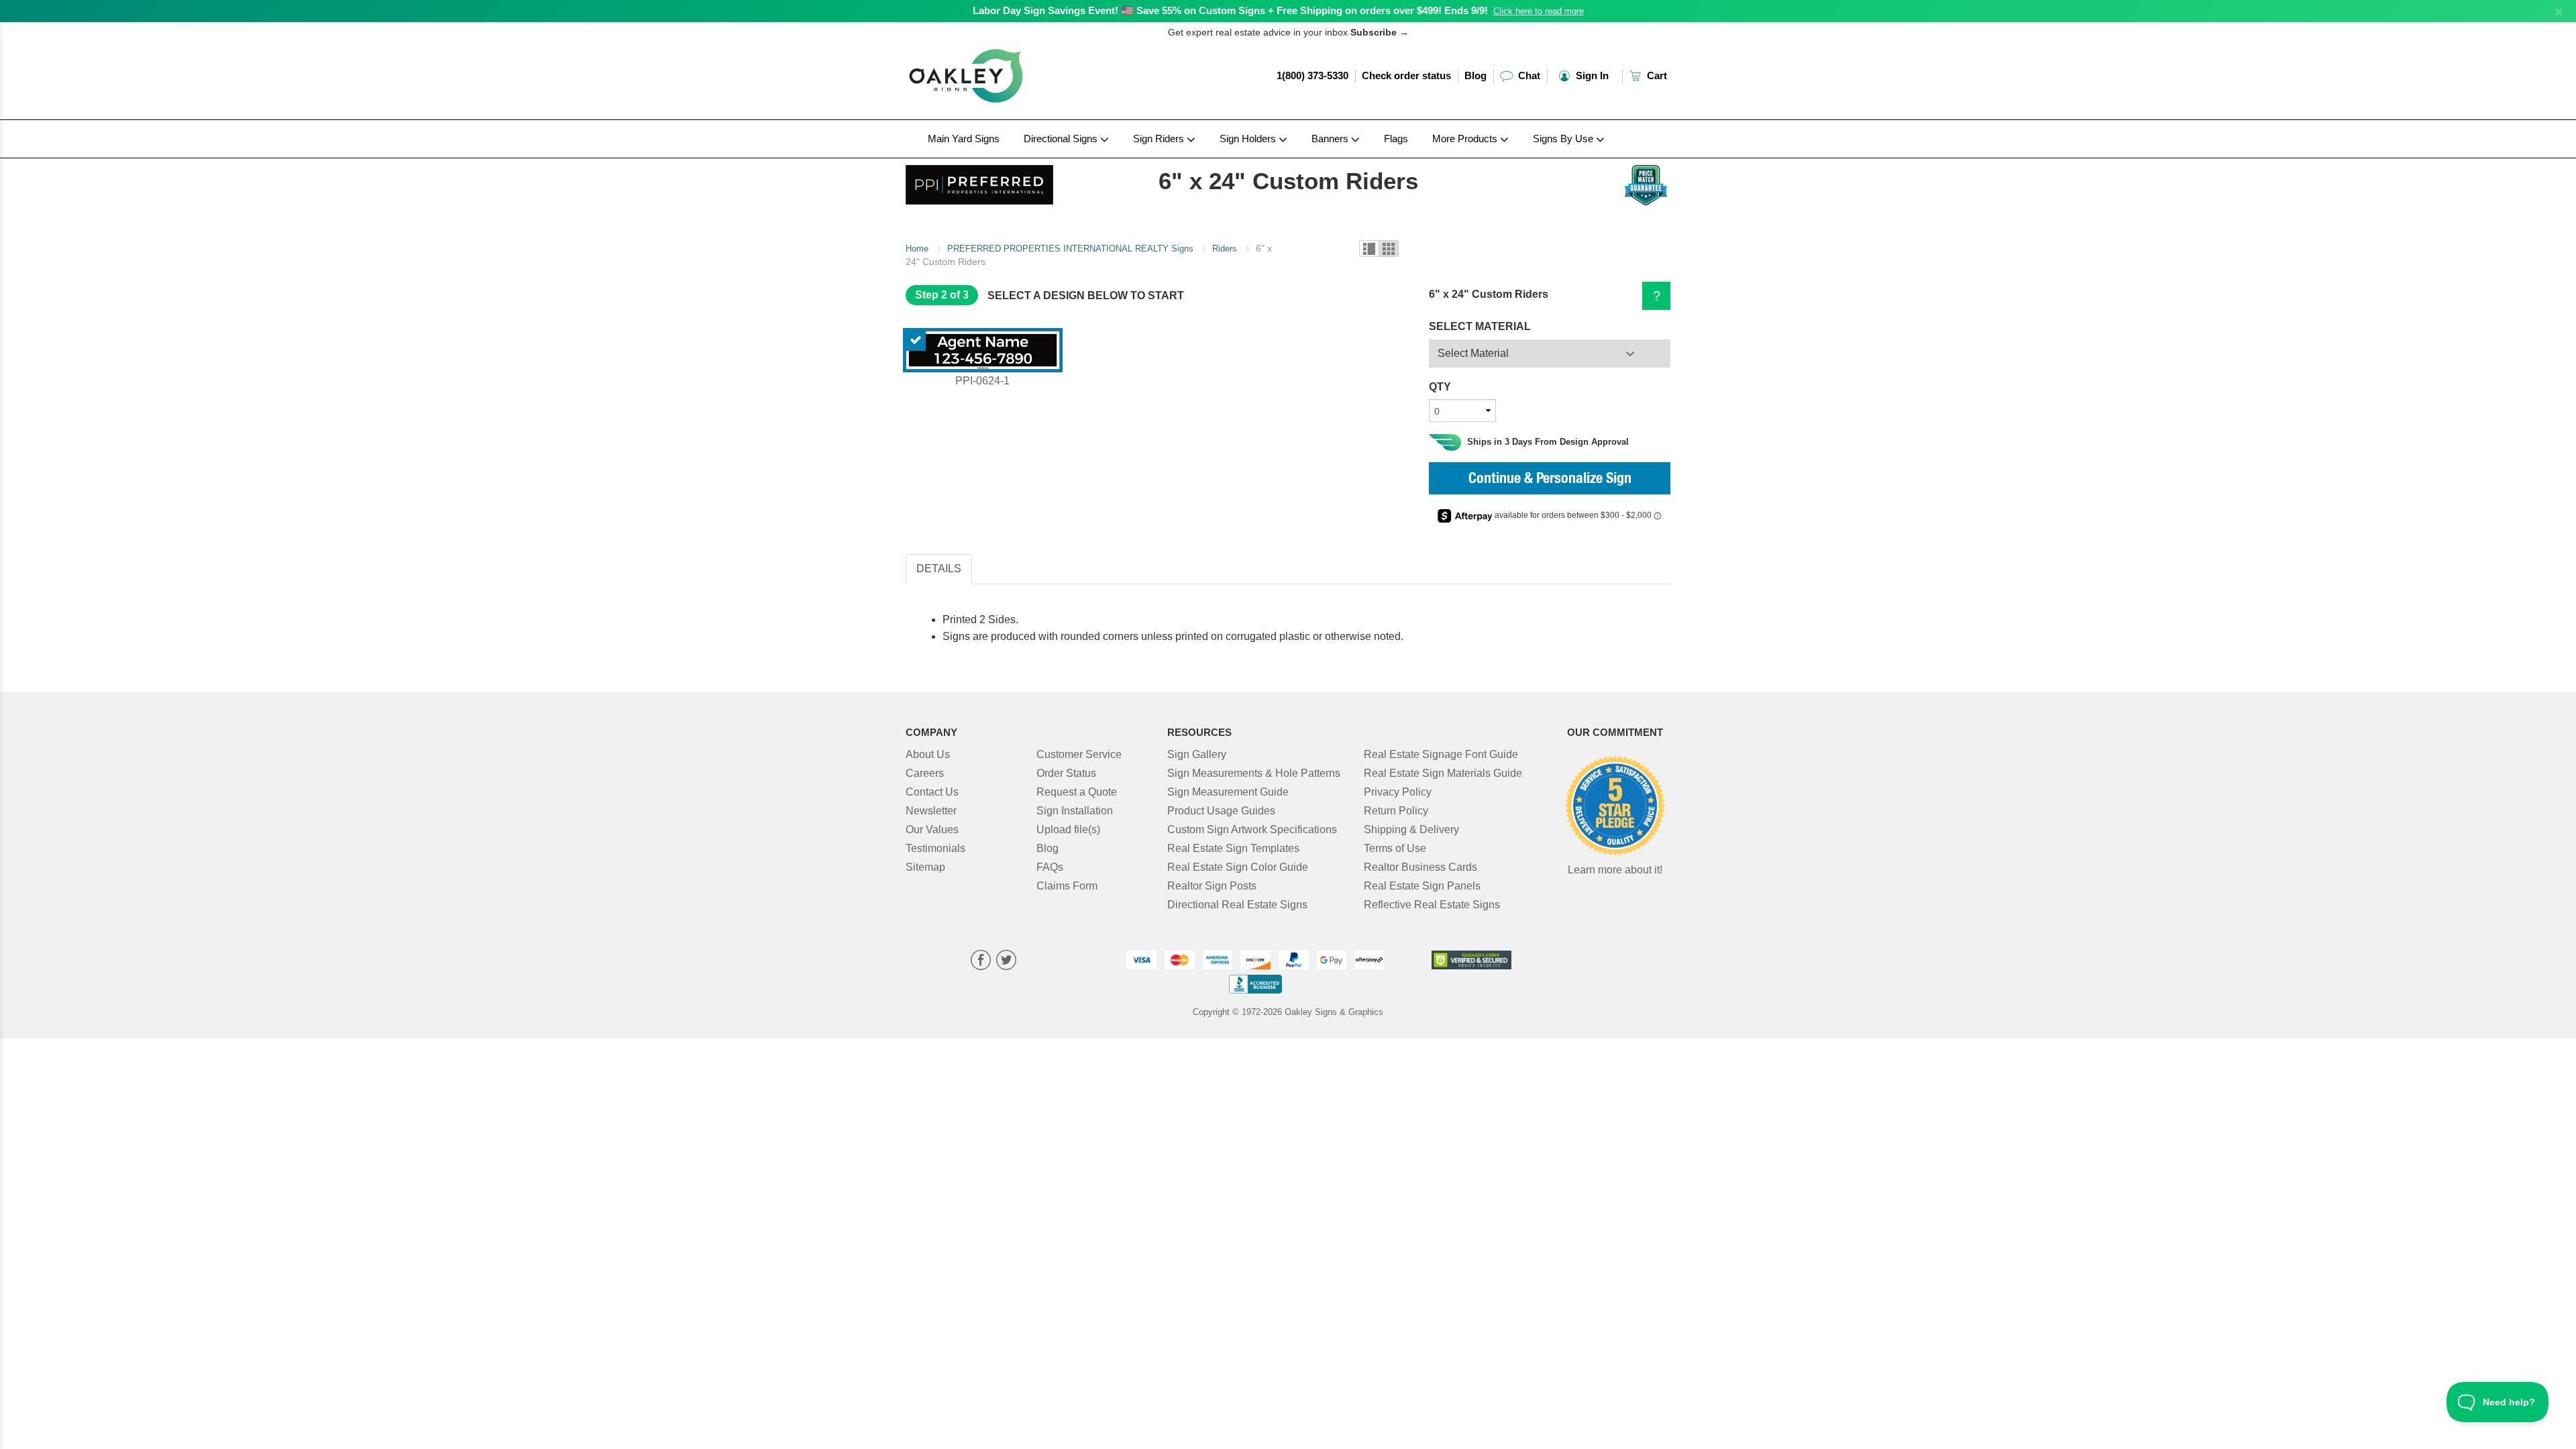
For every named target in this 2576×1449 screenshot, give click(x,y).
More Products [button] (1466, 139)
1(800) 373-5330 (1312, 75)
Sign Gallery (1197, 754)
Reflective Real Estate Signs (1432, 905)
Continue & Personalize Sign (1550, 480)
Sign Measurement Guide (1228, 792)
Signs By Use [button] (1564, 139)
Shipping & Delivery (1411, 829)
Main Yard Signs (964, 139)
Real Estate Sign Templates (1233, 848)
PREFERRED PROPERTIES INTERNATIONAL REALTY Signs (1070, 249)
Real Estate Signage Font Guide (1441, 754)
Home (917, 249)
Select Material (1473, 353)
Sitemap (925, 867)
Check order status (1406, 75)
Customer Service (1079, 754)
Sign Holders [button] (1249, 139)
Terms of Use (1395, 848)
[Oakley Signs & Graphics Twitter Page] (1006, 962)
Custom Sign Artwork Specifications (1252, 829)
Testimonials (935, 848)
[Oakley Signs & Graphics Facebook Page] (981, 962)
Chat (1528, 75)
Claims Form (1067, 886)
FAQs (1050, 867)
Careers (925, 773)
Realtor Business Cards (1420, 867)
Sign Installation (1075, 811)
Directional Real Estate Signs (1237, 905)
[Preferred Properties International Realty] (994, 181)
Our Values (932, 829)
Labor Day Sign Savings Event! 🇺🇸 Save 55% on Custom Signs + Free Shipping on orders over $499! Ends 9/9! (1230, 10)
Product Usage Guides (1221, 811)
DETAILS (939, 569)
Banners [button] (1331, 139)
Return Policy (1396, 811)
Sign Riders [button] (1160, 139)
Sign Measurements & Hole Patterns (1254, 773)
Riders (1225, 249)
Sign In (1591, 75)
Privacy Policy (1398, 792)
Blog (1475, 75)
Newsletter (931, 811)
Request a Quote (1077, 792)
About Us (928, 754)
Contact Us (932, 792)
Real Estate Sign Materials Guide (1443, 773)
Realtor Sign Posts (1212, 886)
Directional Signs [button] (1062, 139)
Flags (1396, 139)
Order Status (1066, 773)
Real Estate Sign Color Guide (1238, 867)
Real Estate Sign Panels (1422, 886)
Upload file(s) (1068, 829)
